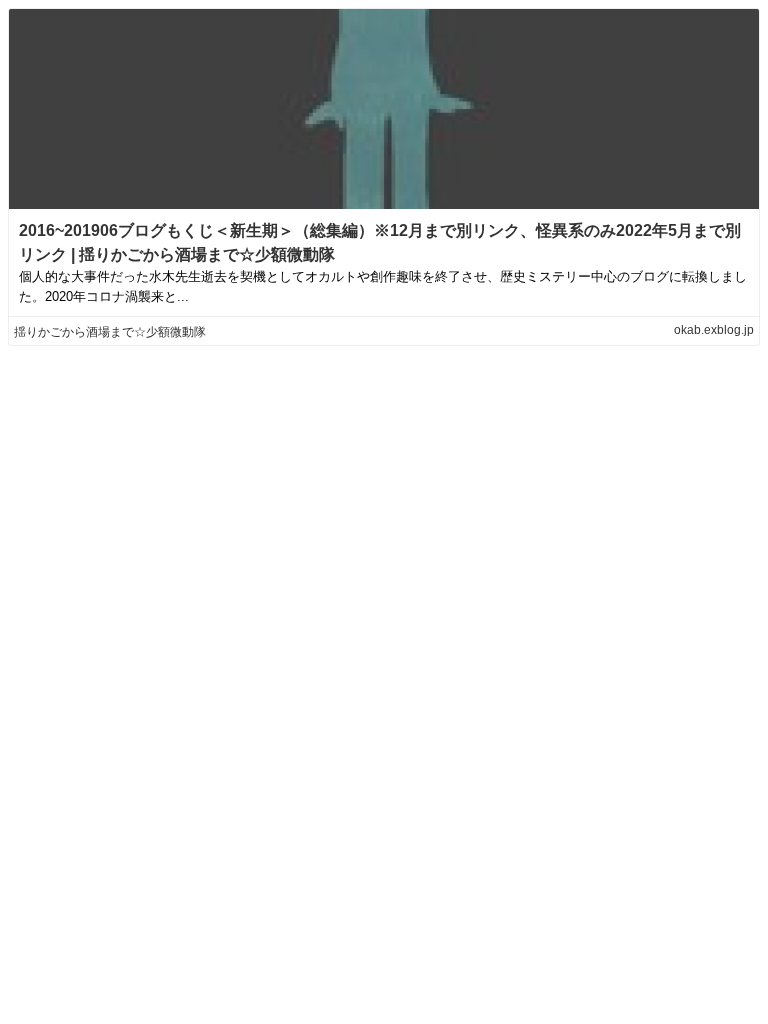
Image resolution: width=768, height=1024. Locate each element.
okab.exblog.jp (714, 330)
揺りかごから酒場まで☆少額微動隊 (110, 332)
